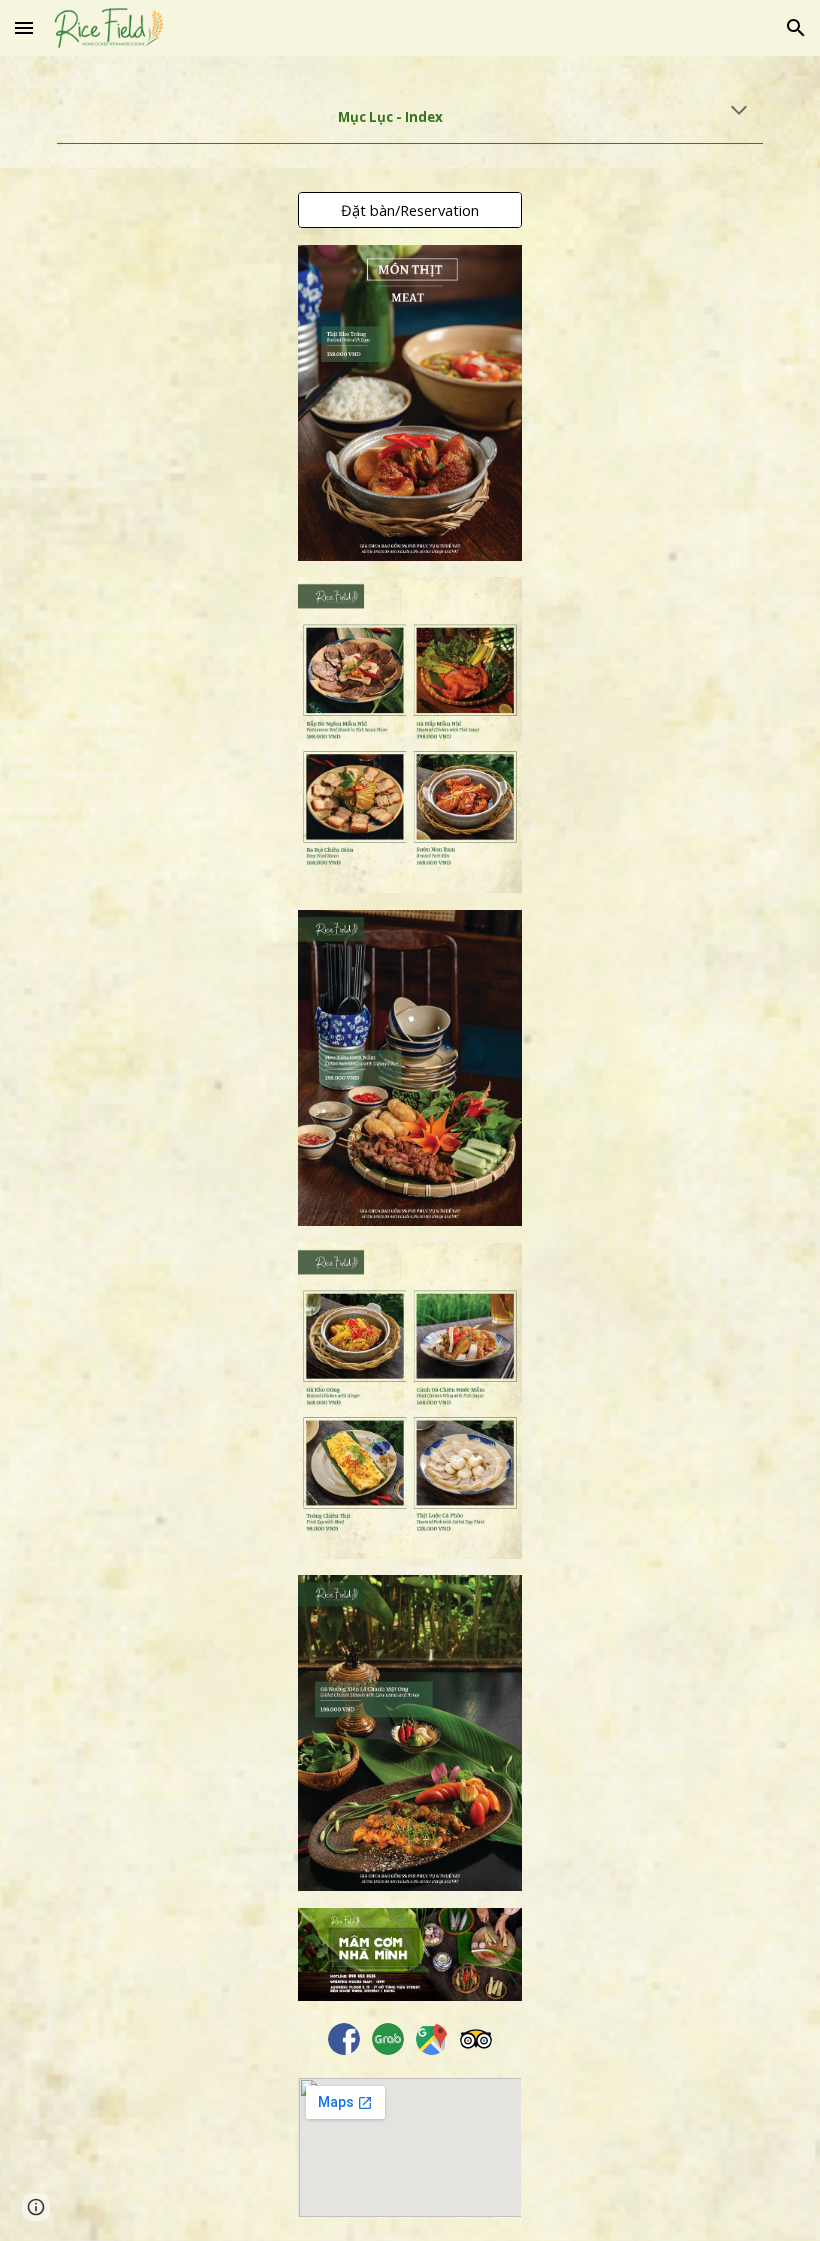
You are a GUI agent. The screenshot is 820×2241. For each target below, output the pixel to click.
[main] (410, 111)
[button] (24, 27)
